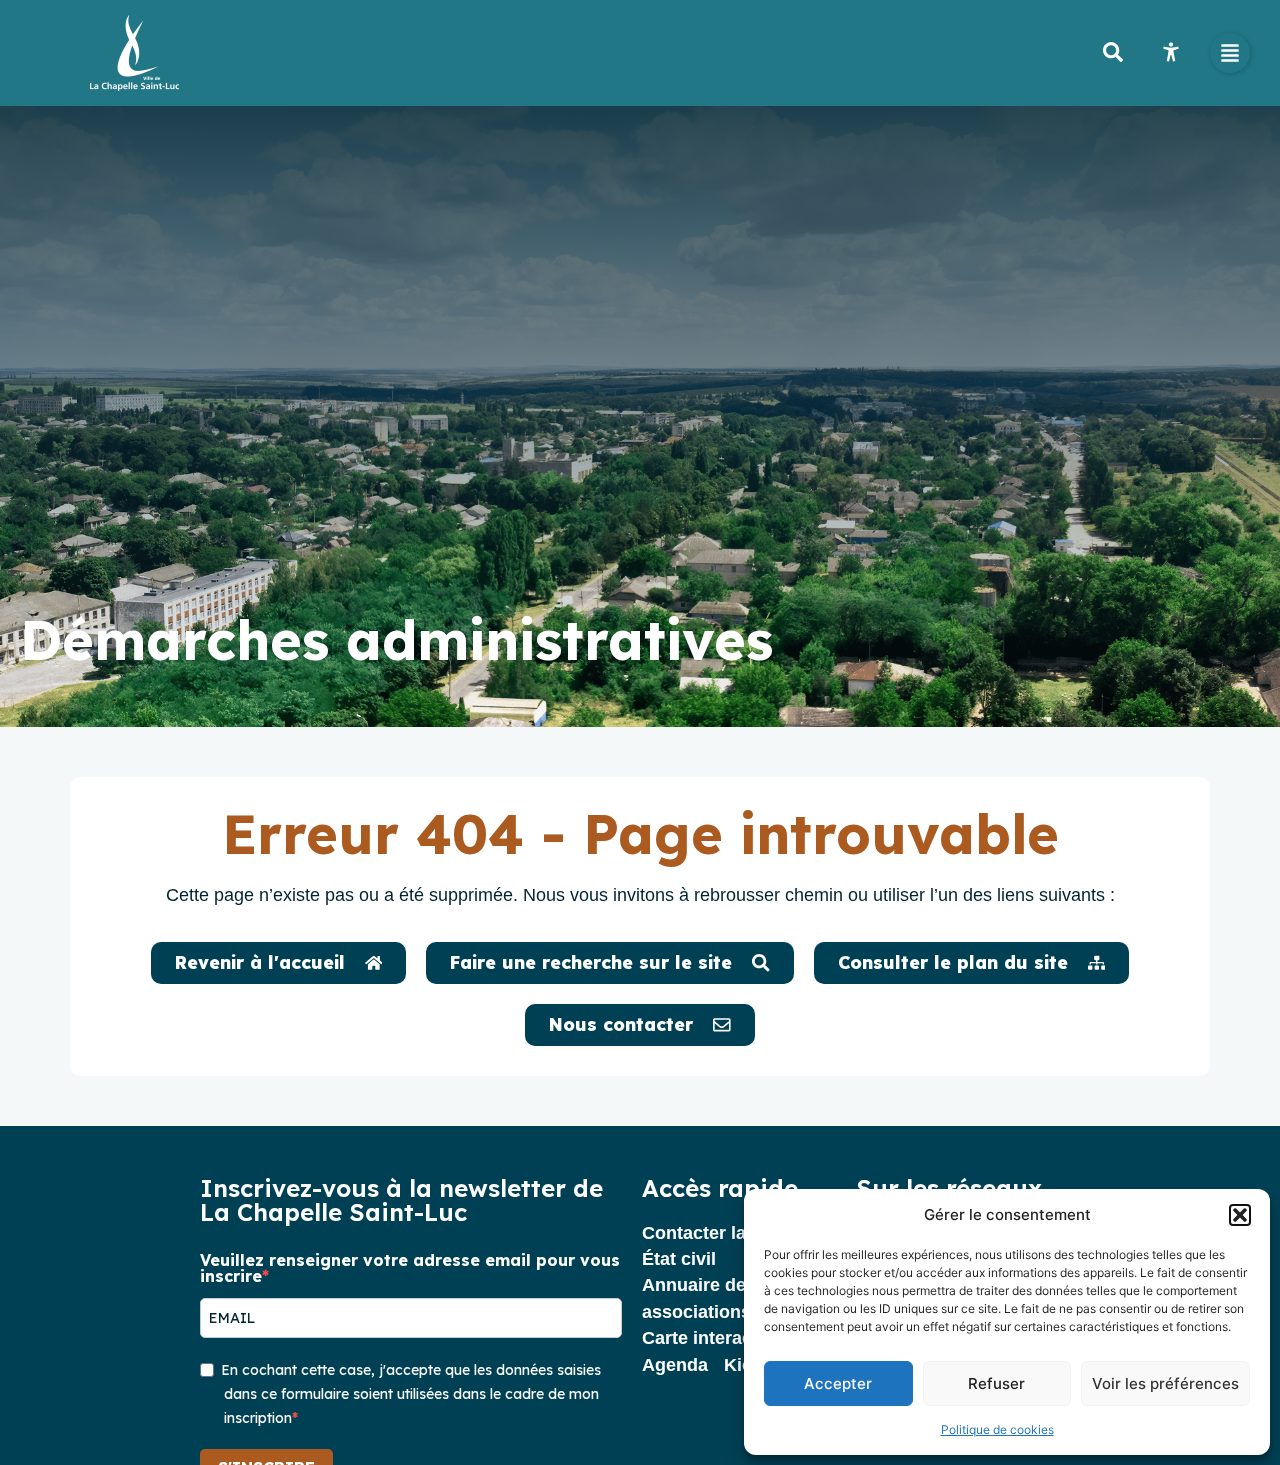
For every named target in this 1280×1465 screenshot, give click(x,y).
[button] (1240, 1215)
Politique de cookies (997, 1429)
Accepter (838, 1383)
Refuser (996, 1383)
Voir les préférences (1165, 1383)
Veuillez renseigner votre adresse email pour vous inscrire (410, 1268)
